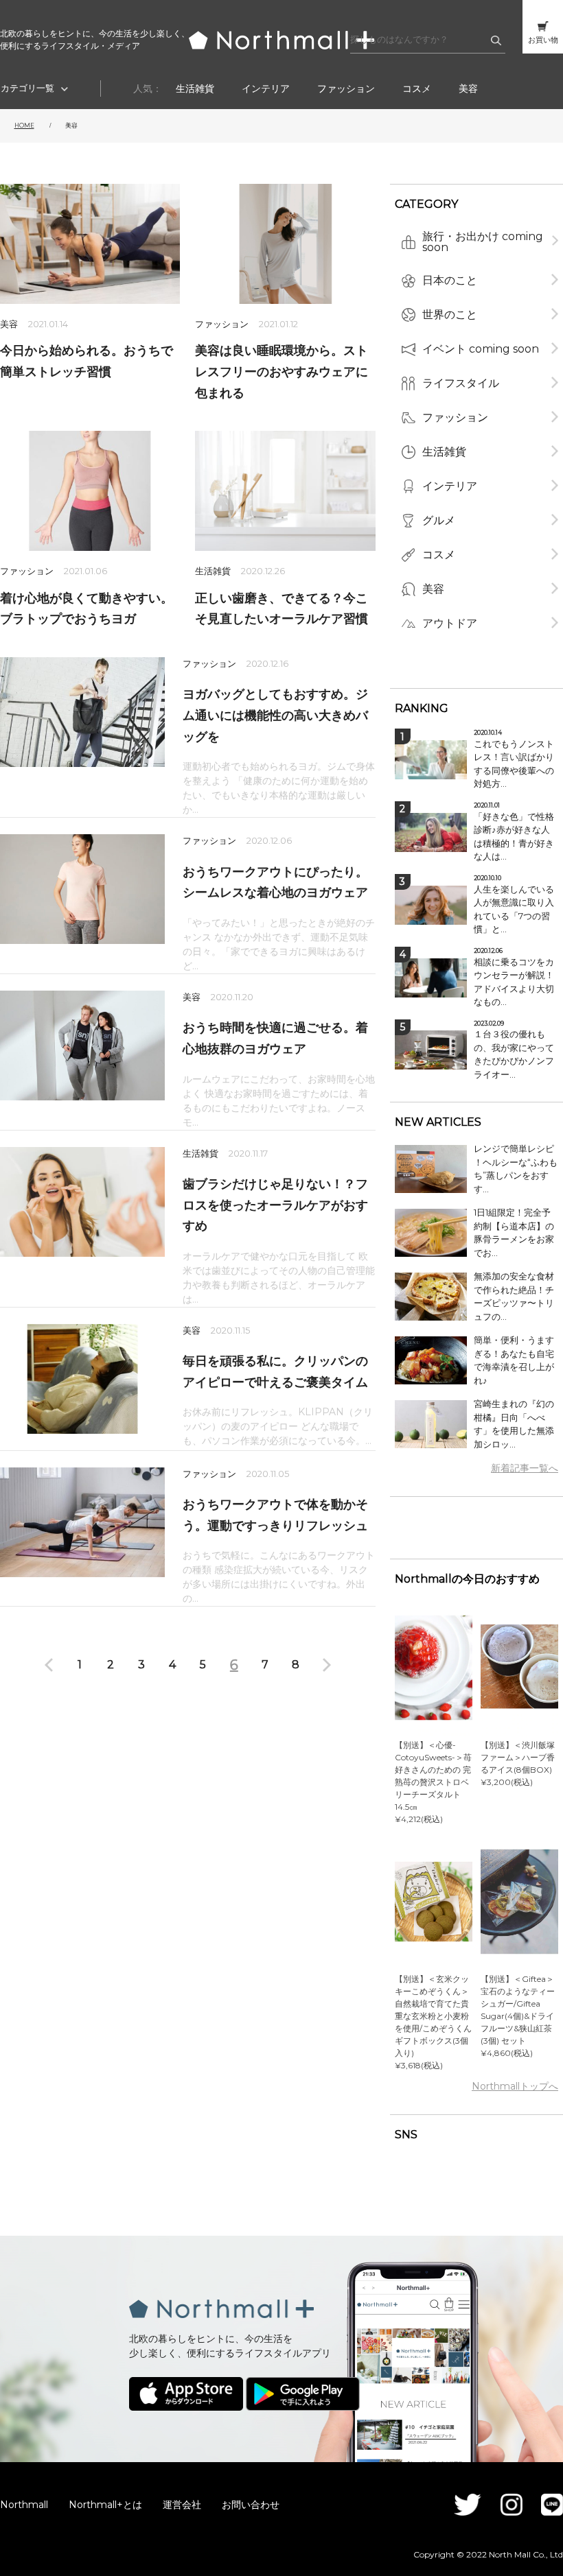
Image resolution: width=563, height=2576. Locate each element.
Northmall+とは (105, 2505)
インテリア (266, 88)
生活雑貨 (195, 88)
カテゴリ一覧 (27, 88)
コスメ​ (417, 88)
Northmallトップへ (515, 2086)
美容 (468, 88)
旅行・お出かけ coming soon (483, 242)
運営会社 (182, 2505)
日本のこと (450, 280)
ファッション (346, 88)
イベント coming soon (481, 349)
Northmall (24, 2505)
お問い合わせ (251, 2505)
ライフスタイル (461, 383)
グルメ (439, 520)
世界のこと (450, 315)
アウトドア (450, 623)
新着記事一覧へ (525, 1468)
